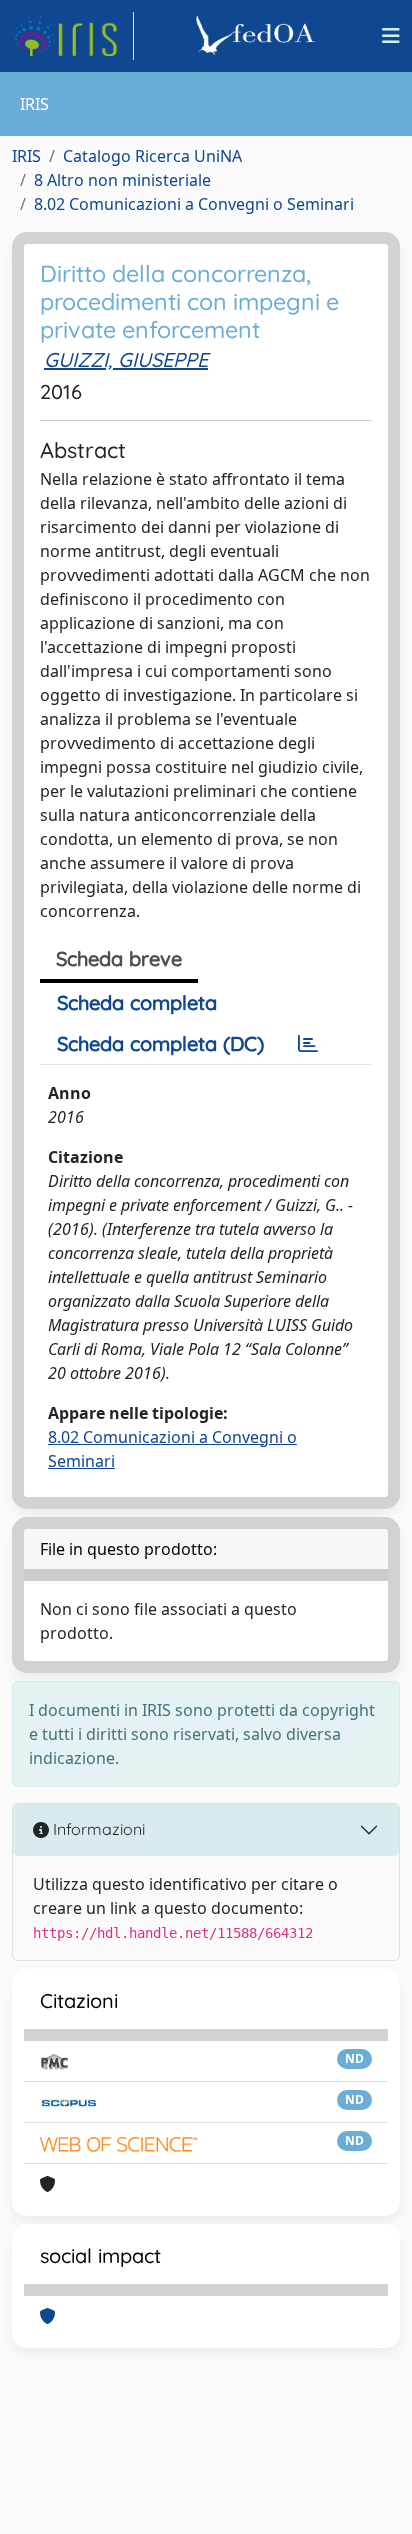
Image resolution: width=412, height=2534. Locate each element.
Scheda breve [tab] (119, 958)
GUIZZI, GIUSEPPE (126, 359)
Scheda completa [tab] (137, 1002)
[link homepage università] (258, 36)
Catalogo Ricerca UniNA (152, 156)
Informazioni (97, 1829)
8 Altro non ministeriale (122, 180)
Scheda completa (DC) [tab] (160, 1043)
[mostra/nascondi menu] (391, 36)
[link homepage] (73, 36)
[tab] (308, 1044)
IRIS (26, 156)
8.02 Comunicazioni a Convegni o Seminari (194, 204)
